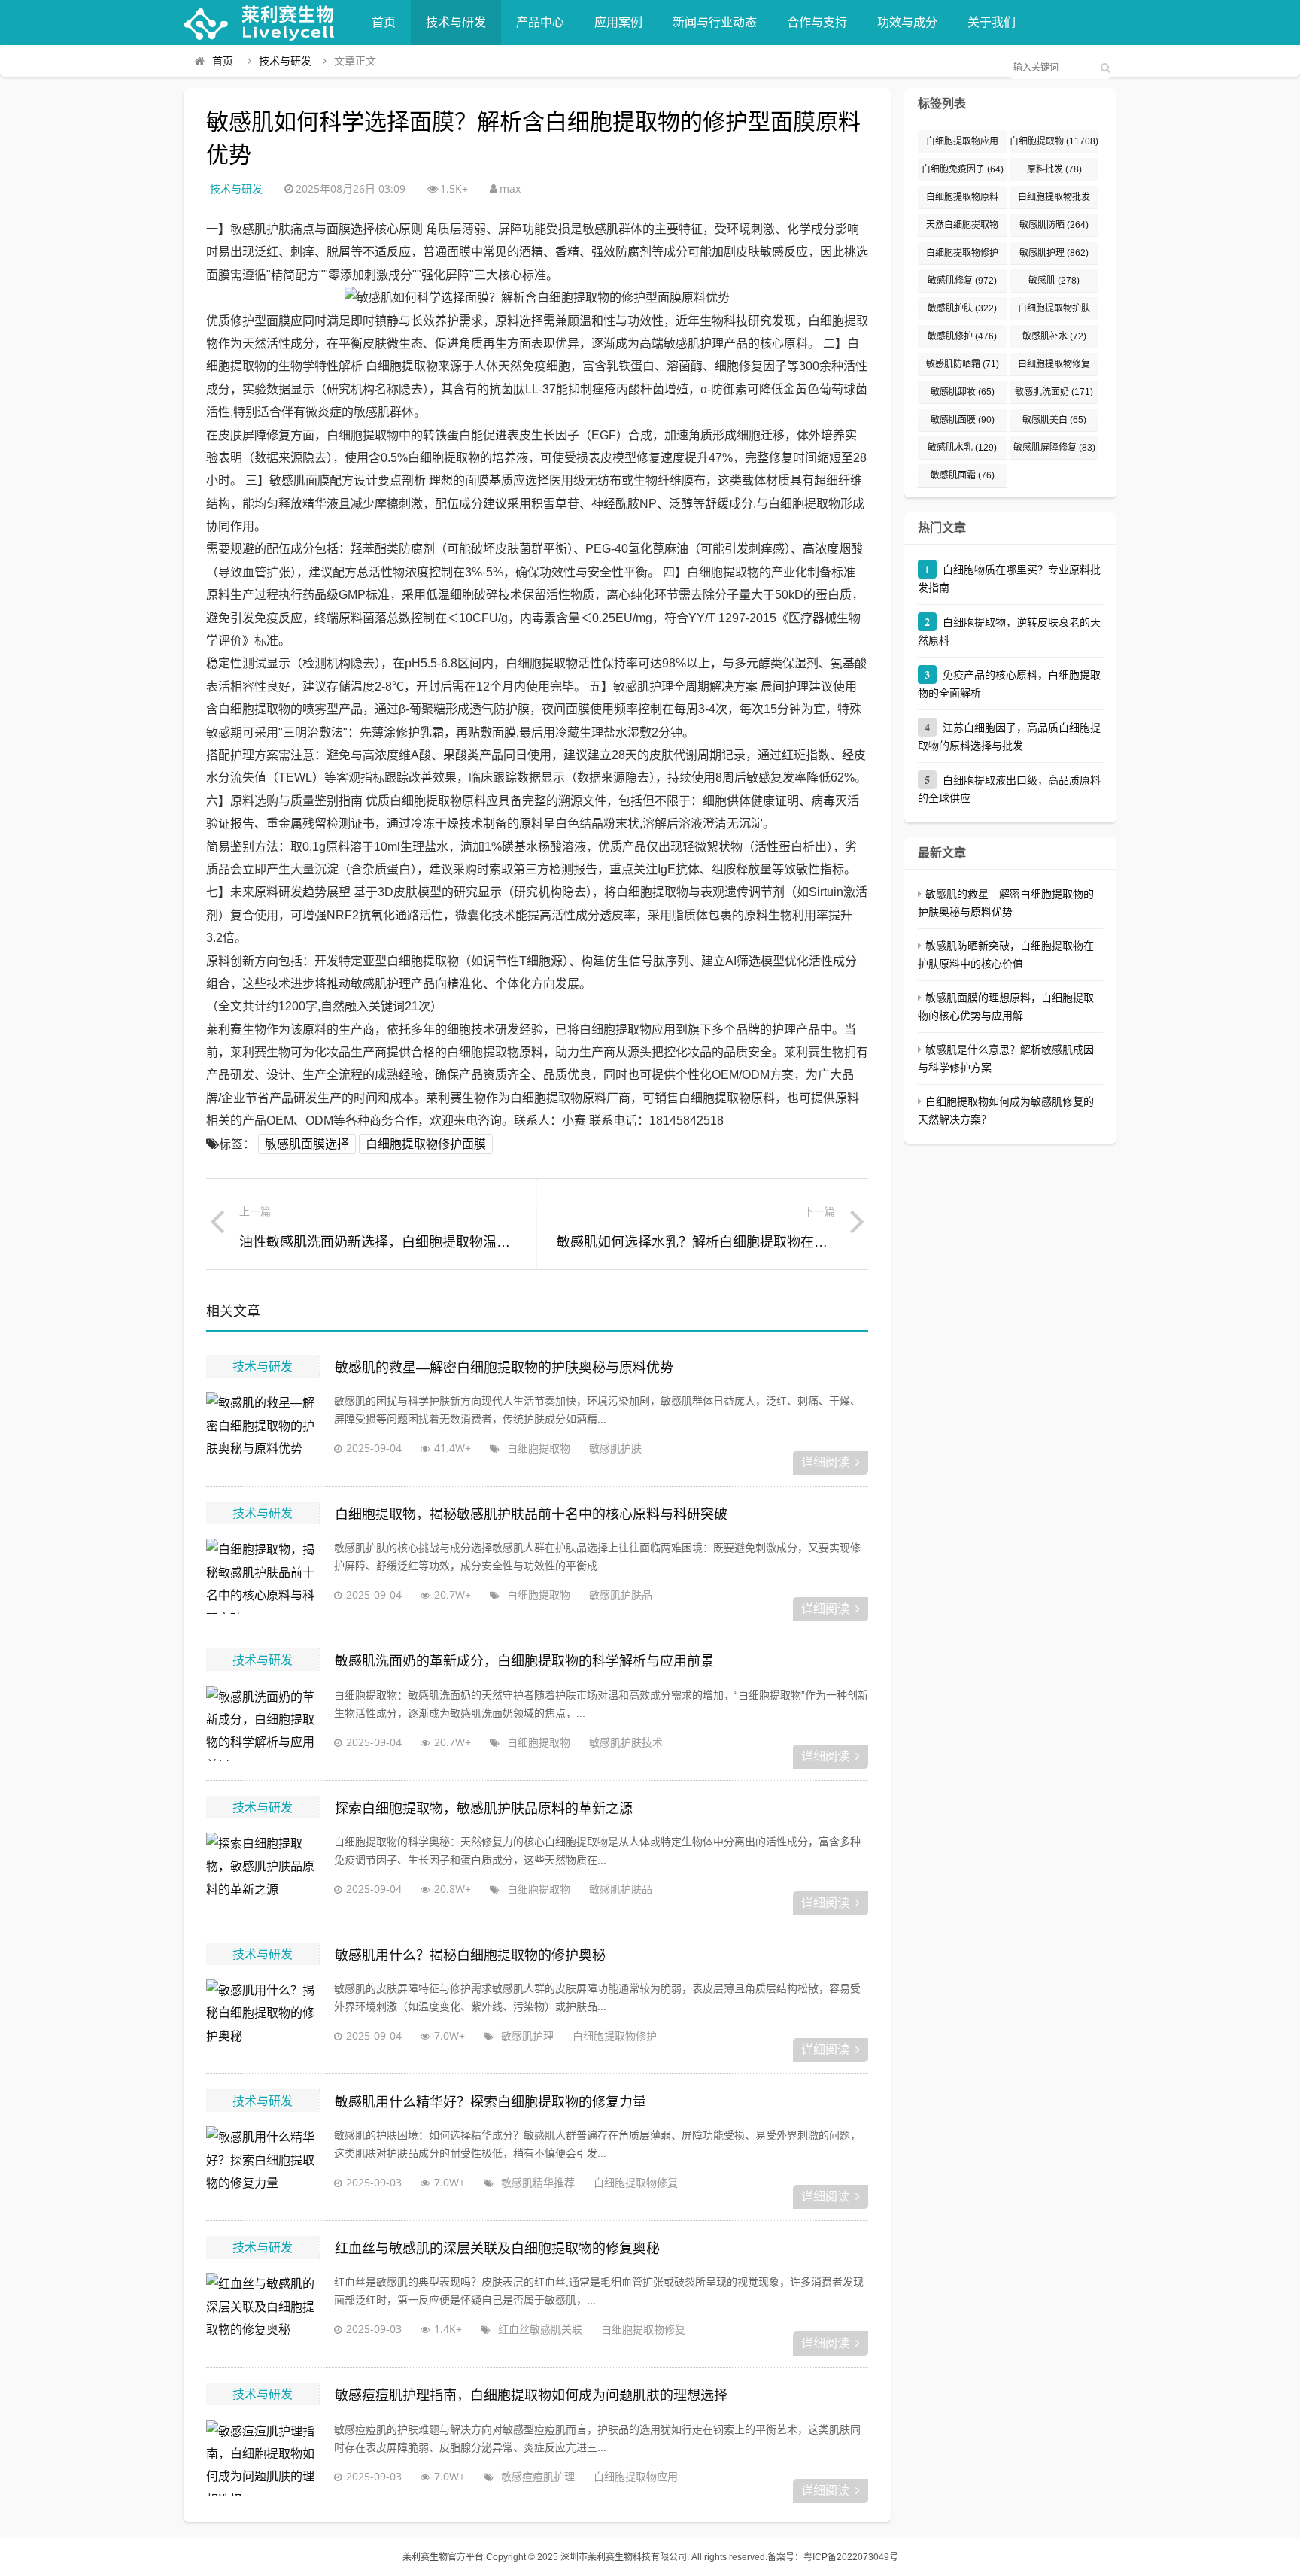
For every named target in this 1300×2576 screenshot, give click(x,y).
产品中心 (540, 22)
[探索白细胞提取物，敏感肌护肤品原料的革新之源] (263, 1870)
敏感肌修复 (962, 281)
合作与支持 (817, 22)
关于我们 (992, 22)
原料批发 (1054, 169)
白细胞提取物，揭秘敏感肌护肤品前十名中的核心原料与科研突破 (531, 1514)
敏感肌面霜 (963, 475)
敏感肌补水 (1054, 336)
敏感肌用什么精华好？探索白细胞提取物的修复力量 (491, 2102)
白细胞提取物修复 (636, 2182)
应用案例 (618, 22)
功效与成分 (907, 22)
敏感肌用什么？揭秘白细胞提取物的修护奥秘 (470, 1955)
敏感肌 (1054, 281)
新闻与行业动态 (715, 22)
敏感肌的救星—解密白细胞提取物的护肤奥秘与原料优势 (504, 1368)
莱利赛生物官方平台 (443, 2557)
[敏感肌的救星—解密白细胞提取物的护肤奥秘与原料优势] (263, 1429)
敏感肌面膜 (963, 420)
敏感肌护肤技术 (626, 1742)
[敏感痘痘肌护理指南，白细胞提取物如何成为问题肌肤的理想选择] (263, 2458)
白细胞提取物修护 (615, 2035)
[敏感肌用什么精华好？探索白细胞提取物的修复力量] (263, 2164)
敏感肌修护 (962, 336)
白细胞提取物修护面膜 (426, 1144)
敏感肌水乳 (962, 448)
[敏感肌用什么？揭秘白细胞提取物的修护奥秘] (263, 2017)
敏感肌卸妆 (963, 392)
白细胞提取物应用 (636, 2476)
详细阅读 (825, 1462)
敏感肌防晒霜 (963, 364)
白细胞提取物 (539, 1448)
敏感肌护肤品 (621, 1595)
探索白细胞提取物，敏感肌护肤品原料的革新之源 (484, 1809)
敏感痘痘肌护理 (538, 2476)
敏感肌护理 (527, 2035)
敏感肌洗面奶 (1054, 392)
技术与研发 (456, 22)
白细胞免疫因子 (963, 169)
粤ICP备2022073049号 (851, 2557)
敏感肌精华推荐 (538, 2182)
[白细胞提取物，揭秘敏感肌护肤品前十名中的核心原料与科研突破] (263, 1576)
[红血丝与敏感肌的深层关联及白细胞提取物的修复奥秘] (263, 2310)
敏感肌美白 (1054, 420)
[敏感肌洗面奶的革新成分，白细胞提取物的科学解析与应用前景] (263, 1724)
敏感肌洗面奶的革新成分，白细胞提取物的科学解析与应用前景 (524, 1661)
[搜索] (1105, 68)
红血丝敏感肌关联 (540, 2329)
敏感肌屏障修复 (1054, 448)
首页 (384, 22)
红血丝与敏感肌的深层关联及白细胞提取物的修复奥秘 (497, 2249)
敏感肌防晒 (1054, 225)
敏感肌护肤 (615, 1448)
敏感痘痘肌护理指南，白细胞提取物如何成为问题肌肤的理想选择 (531, 2395)
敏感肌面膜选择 (307, 1144)
